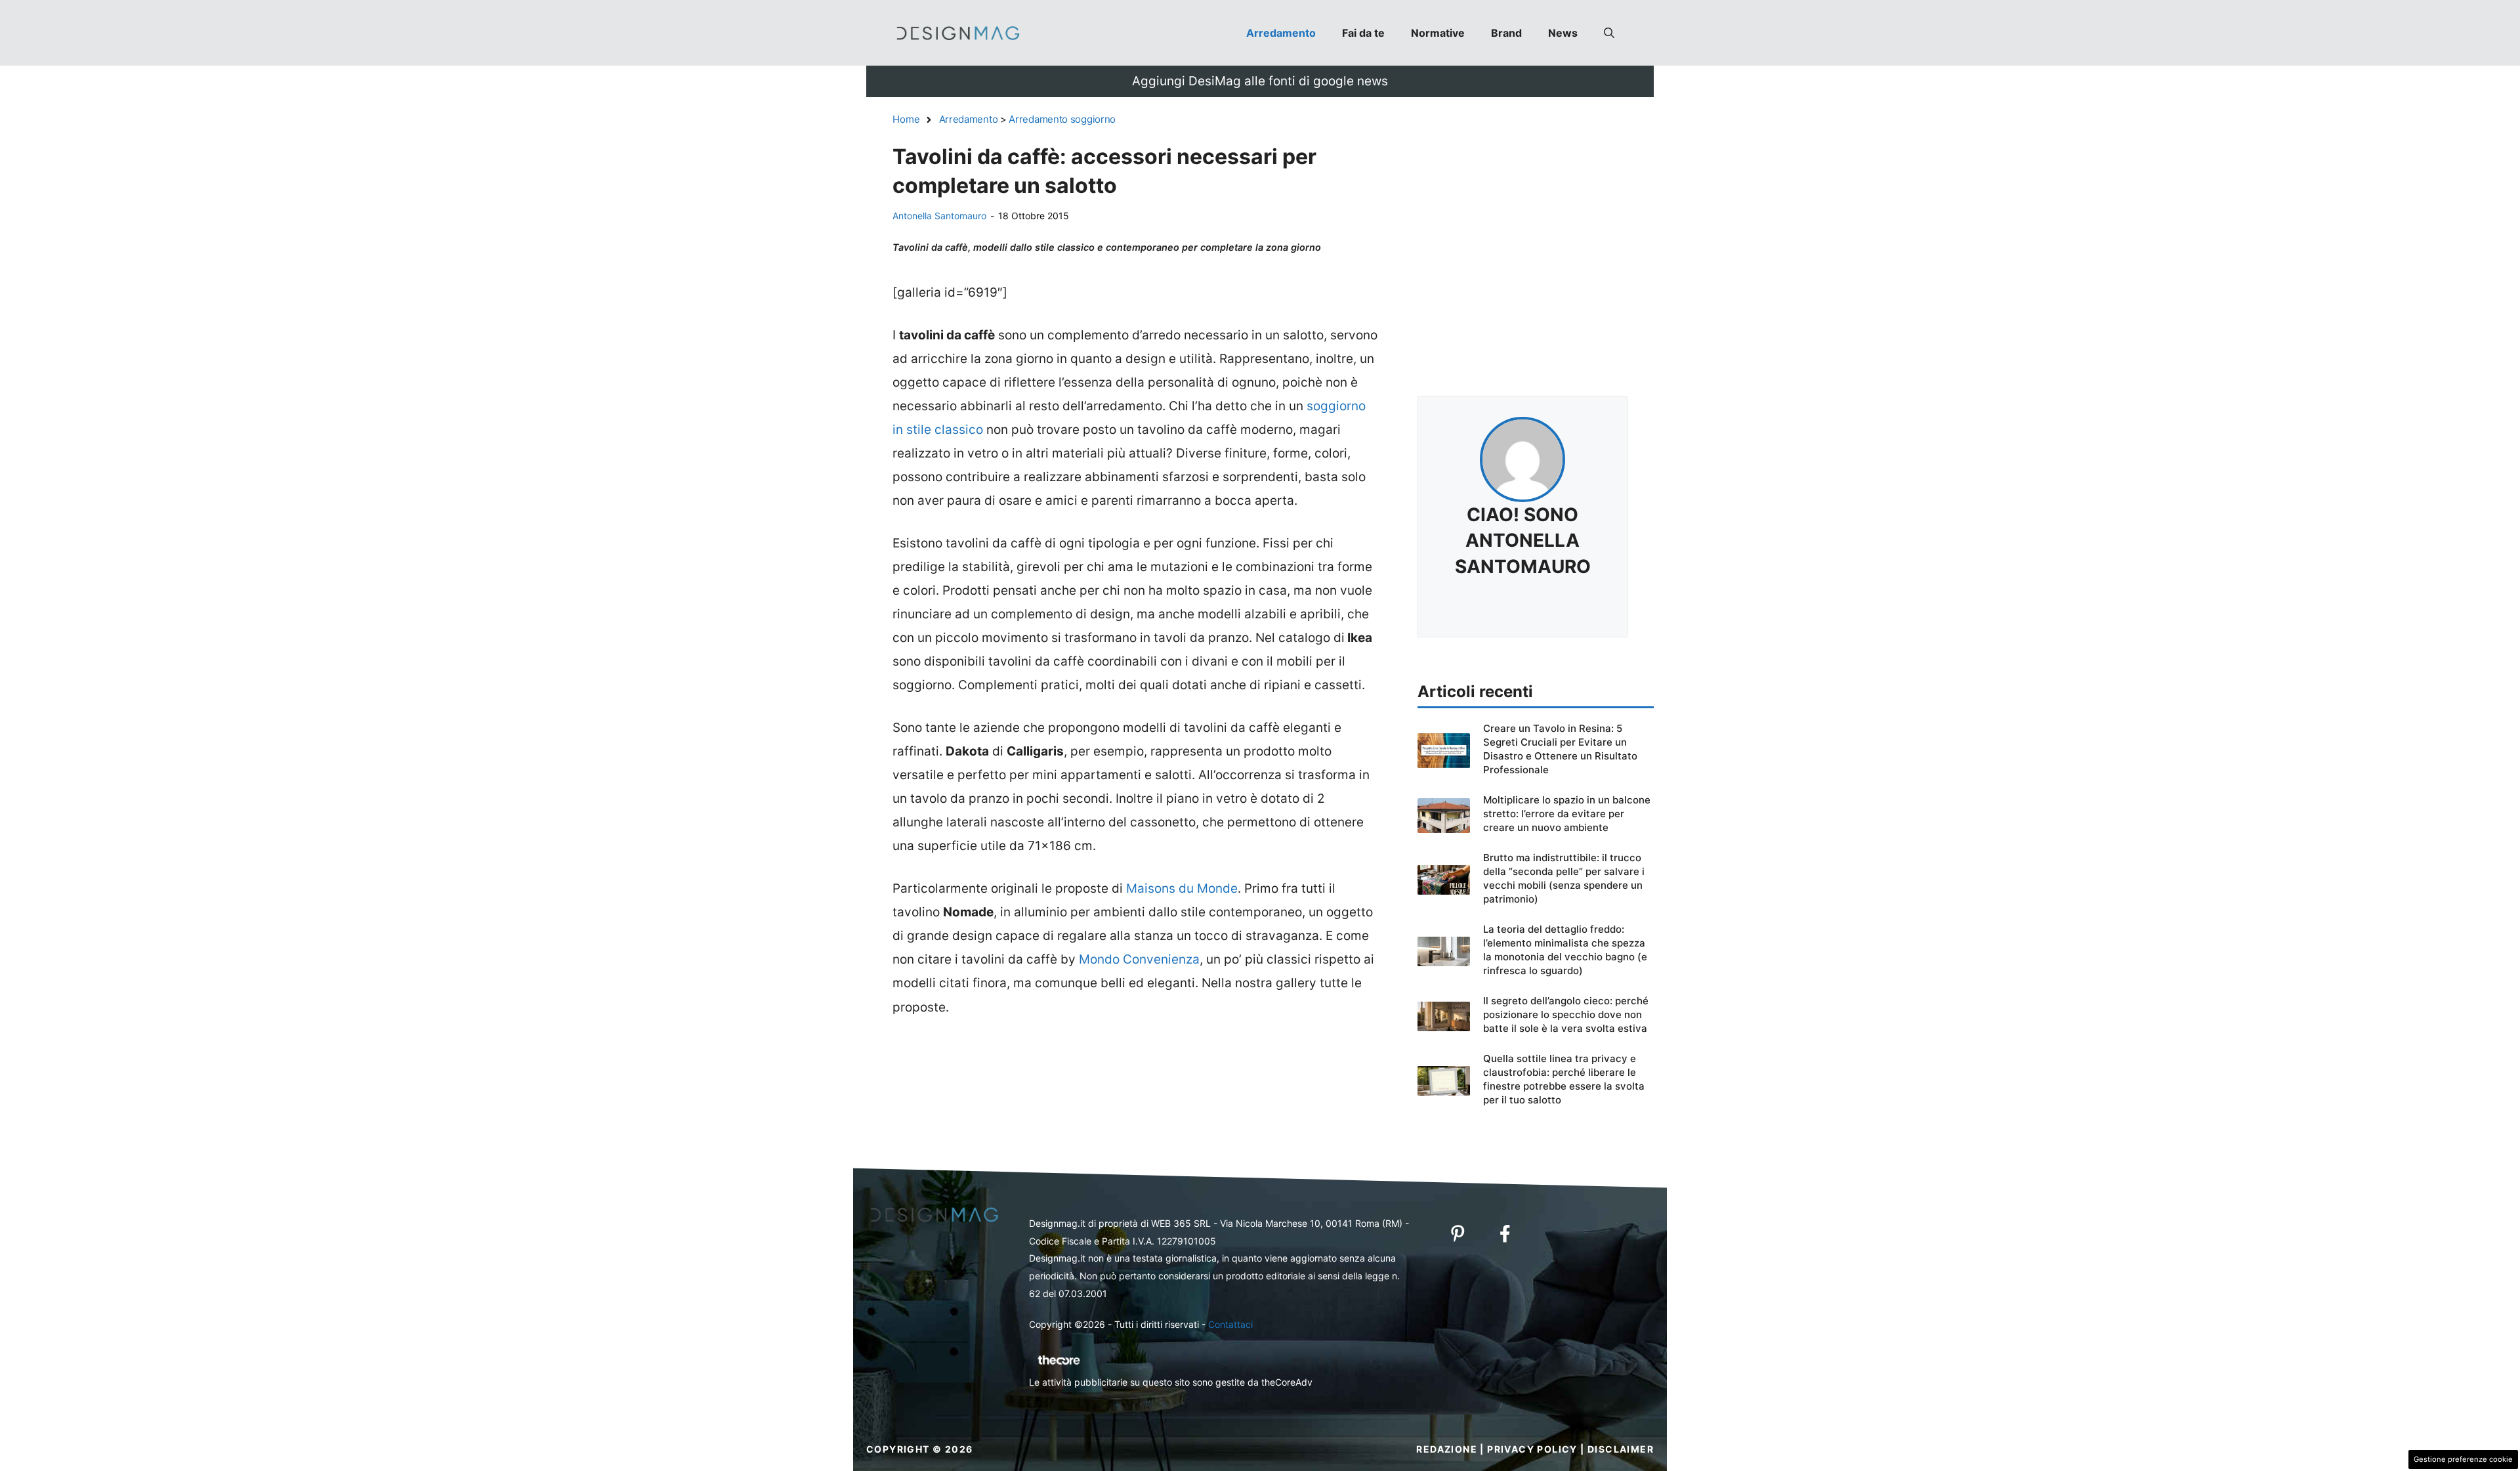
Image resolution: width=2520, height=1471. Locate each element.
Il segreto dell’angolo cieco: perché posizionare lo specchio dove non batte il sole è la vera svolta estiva (1566, 1014)
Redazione (1447, 1449)
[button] (1609, 33)
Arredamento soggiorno (1062, 119)
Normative (1438, 33)
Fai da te (1363, 33)
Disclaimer (1621, 1449)
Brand (1506, 33)
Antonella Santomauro (939, 216)
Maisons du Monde (1182, 888)
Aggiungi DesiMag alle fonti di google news (1260, 81)
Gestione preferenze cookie (2463, 1459)
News (1563, 33)
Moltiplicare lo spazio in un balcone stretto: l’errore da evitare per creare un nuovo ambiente (1567, 814)
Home (906, 119)
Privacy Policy (1532, 1449)
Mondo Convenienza (1139, 959)
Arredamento (1281, 33)
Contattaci (1230, 1324)
